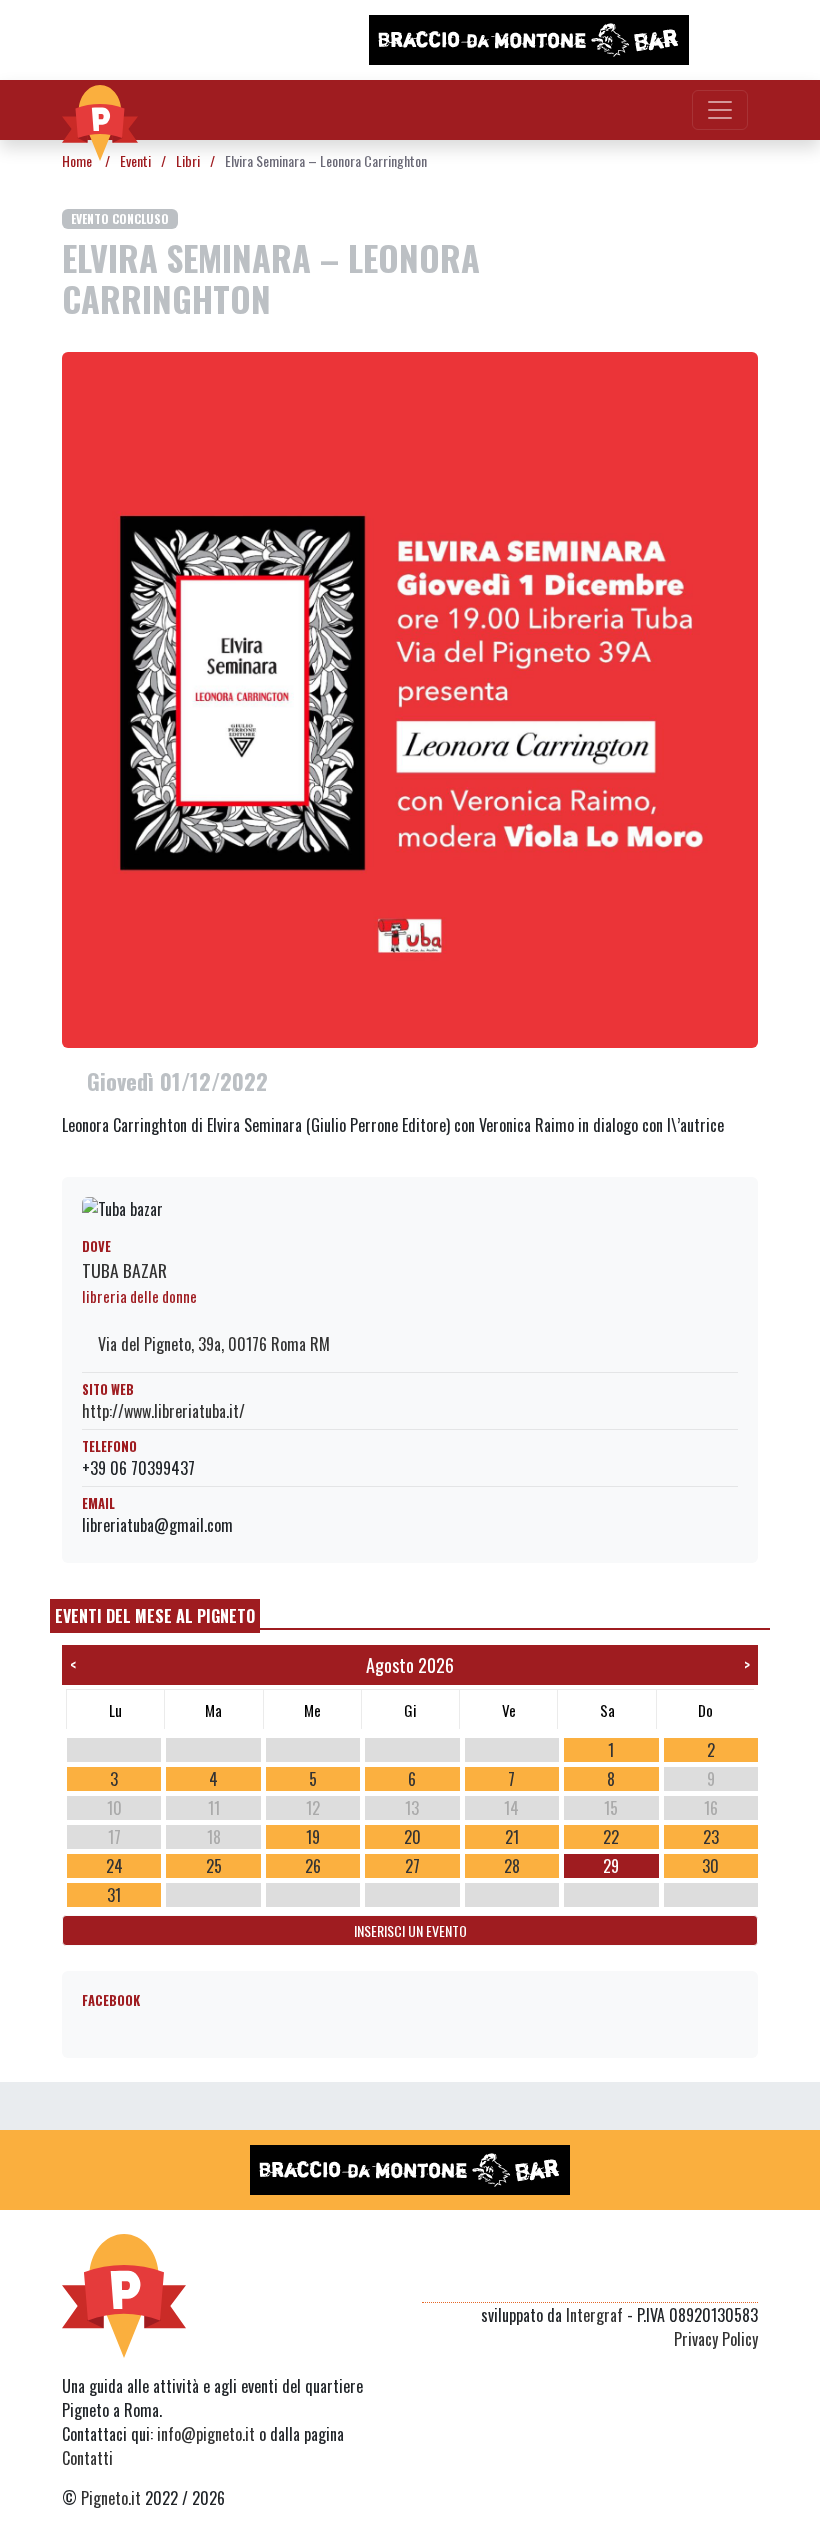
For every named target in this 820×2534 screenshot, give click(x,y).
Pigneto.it (111, 2498)
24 (114, 1866)
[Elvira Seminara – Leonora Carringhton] (410, 697)
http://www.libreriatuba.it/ (163, 1411)
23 (711, 1837)
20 (412, 1837)
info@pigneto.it (206, 2434)
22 (611, 1837)
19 (313, 1837)
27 (412, 1866)
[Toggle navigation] (720, 110)
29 (611, 1866)
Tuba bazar (124, 1270)
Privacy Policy (716, 2339)
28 (512, 1866)
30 (710, 1866)
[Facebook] (745, 2278)
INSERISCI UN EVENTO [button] (410, 1930)
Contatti (87, 2458)
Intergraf (594, 2315)
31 (114, 1895)
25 (214, 1866)
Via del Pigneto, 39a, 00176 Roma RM (212, 1344)
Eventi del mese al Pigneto (155, 1616)
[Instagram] (708, 2278)
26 (313, 1866)
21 (512, 1837)
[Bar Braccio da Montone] (529, 40)
